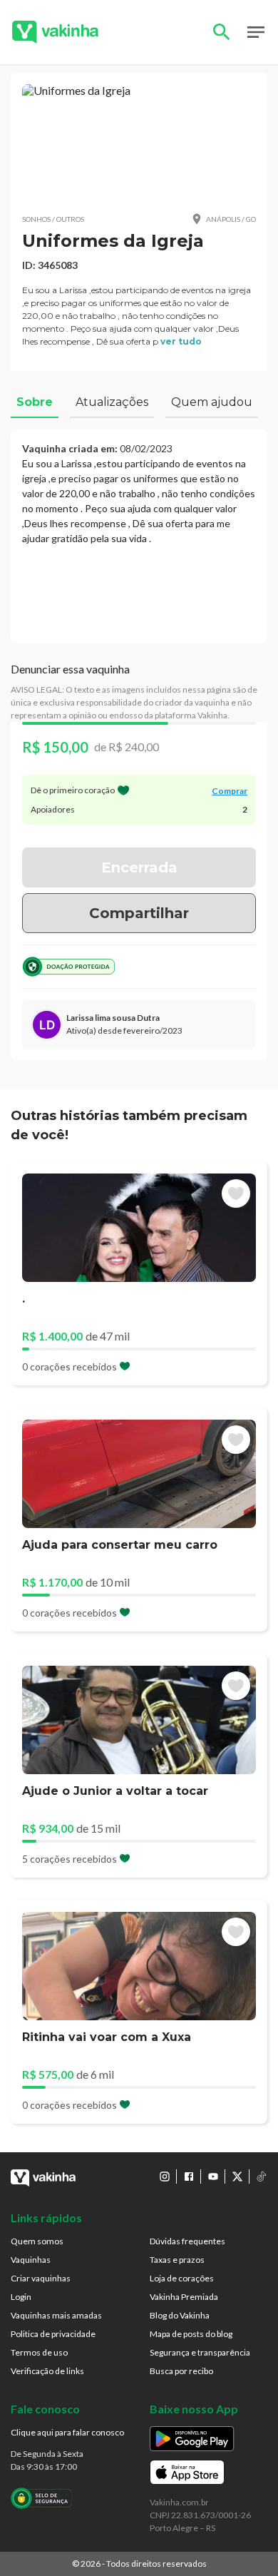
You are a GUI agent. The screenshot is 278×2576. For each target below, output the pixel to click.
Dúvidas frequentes (187, 2241)
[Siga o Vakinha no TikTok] (262, 2177)
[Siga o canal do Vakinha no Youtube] (213, 2177)
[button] (139, 143)
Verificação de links (47, 2371)
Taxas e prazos (177, 2260)
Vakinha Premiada (184, 2297)
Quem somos (37, 2241)
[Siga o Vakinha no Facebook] (189, 2177)
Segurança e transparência (200, 2352)
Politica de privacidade (53, 2334)
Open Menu (256, 32)
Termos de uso (39, 2352)
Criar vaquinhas (41, 2278)
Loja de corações (182, 2278)
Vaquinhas (31, 2260)
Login (21, 2297)
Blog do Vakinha (180, 2315)
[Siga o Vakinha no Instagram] (165, 2177)
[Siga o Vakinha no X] (237, 2177)
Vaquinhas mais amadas (56, 2315)
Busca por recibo (181, 2371)
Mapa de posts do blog (191, 2334)
